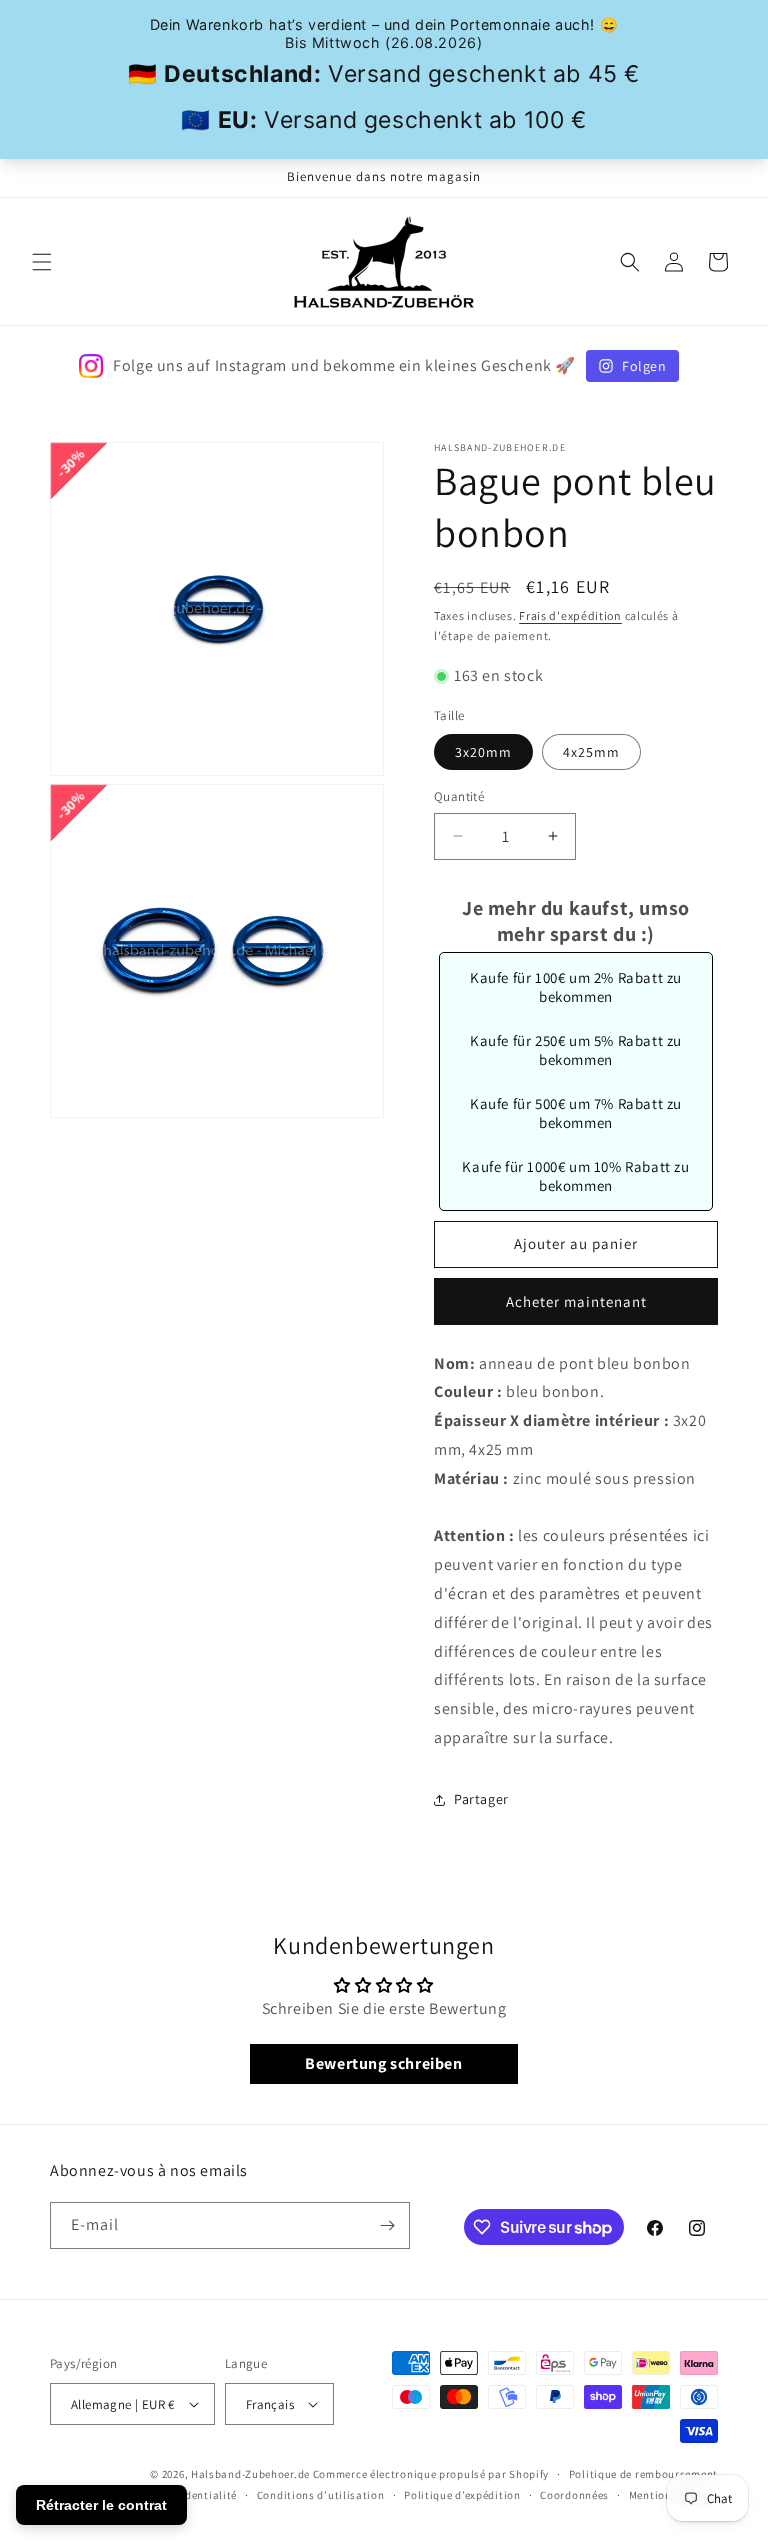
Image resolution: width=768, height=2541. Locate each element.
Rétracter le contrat (101, 2505)
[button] (42, 262)
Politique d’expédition (462, 2495)
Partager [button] (481, 1799)
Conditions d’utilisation (321, 2495)
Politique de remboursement (643, 2474)
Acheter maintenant (576, 1301)
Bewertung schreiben (383, 2063)
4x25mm (591, 752)
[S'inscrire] (387, 2225)
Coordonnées (574, 2495)
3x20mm (483, 752)
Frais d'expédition (570, 615)
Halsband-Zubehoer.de (250, 2474)
